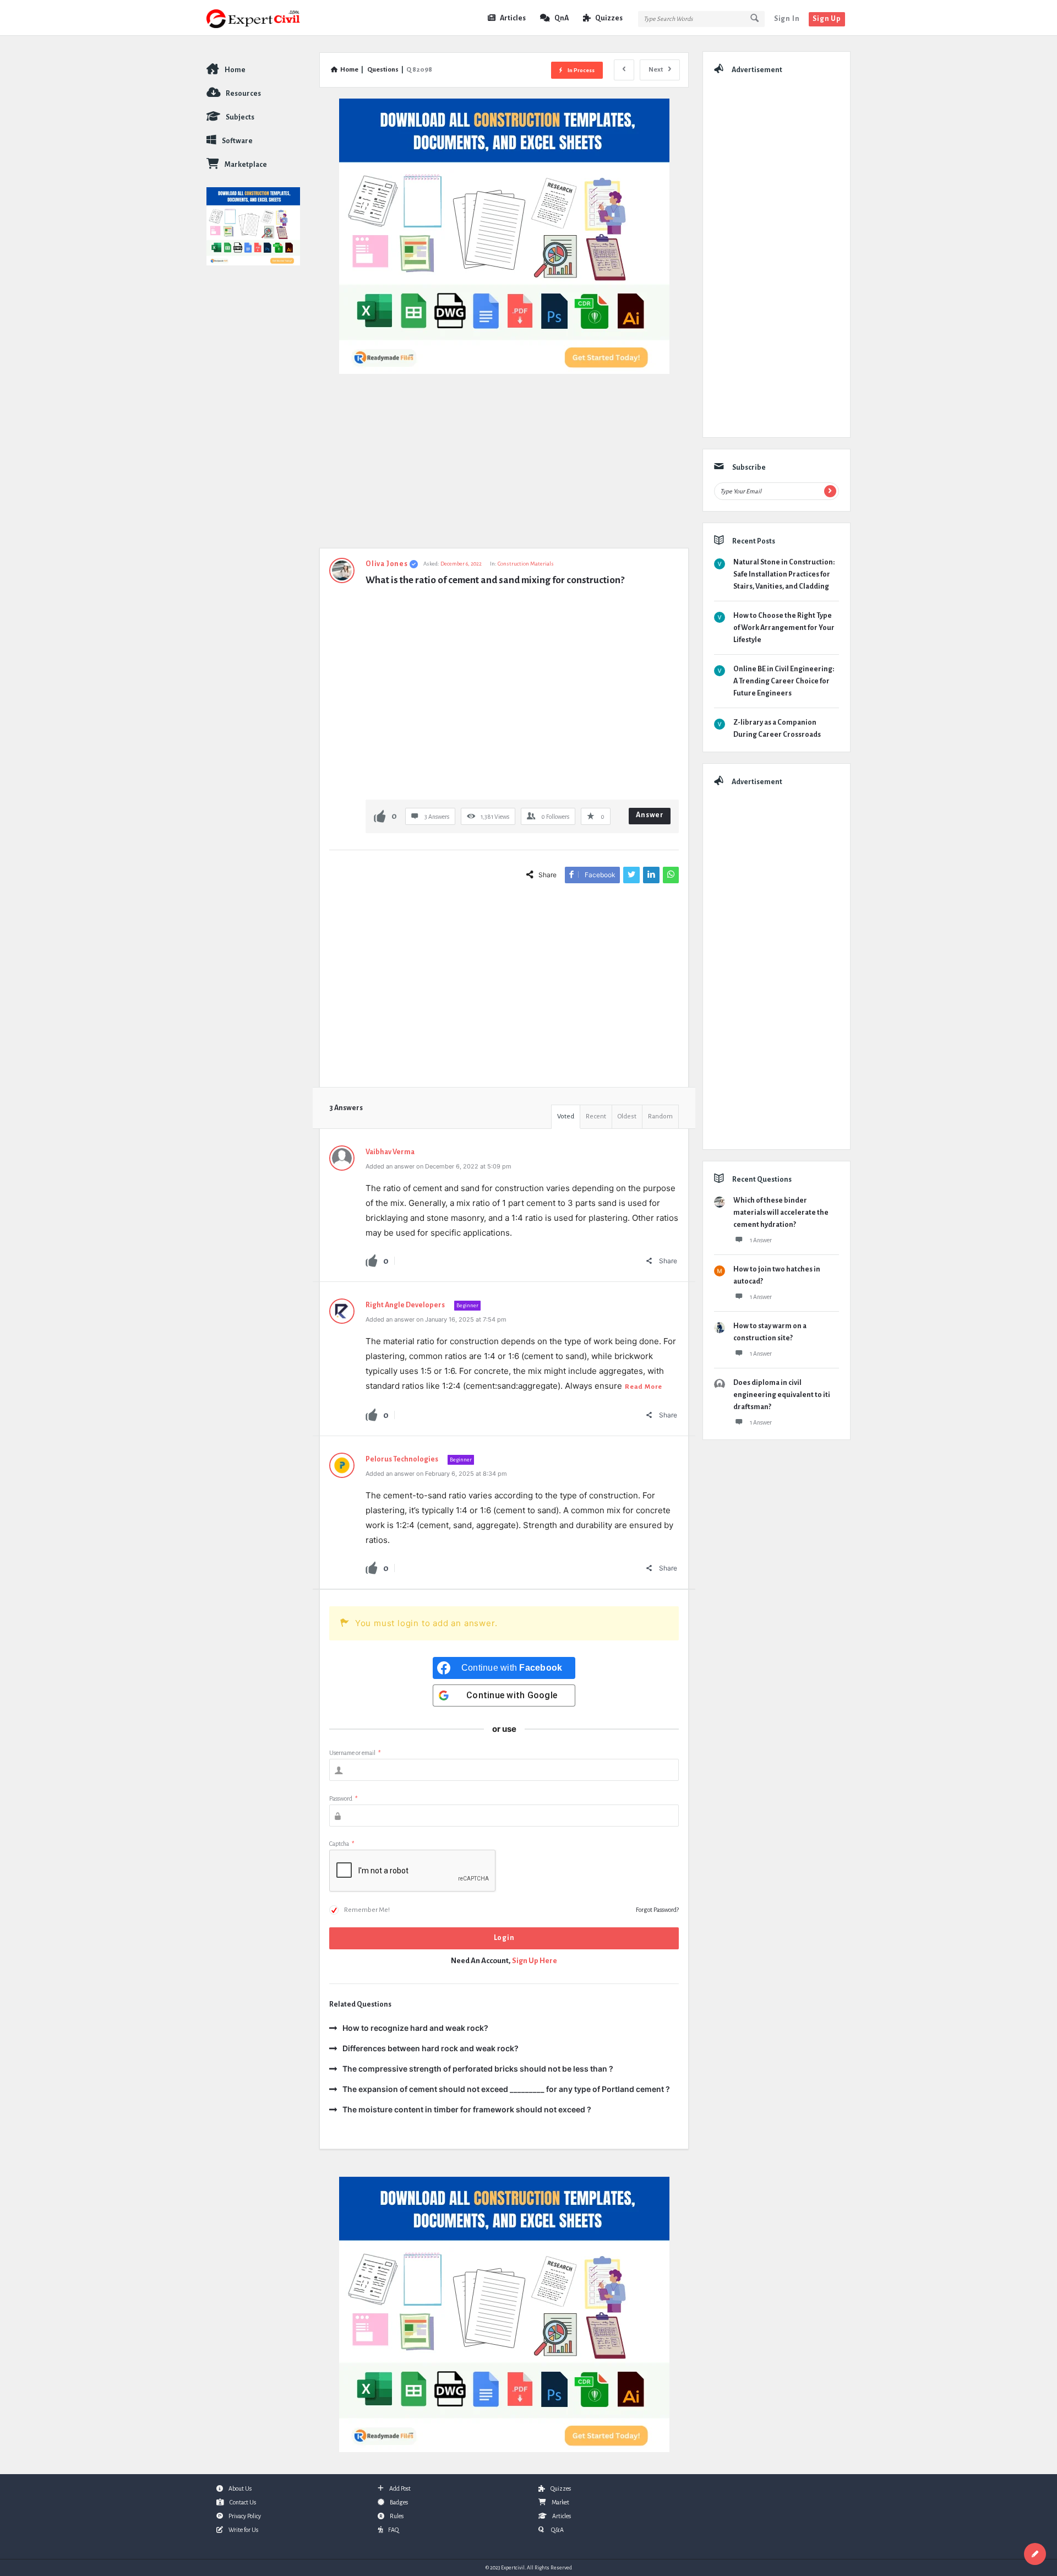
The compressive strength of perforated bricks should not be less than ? (478, 2069)
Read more (644, 1387)
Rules (397, 2516)
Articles (513, 18)
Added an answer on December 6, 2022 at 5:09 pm (438, 1166)
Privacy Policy (245, 2516)
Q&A (557, 2530)
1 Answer (761, 1240)
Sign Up (827, 19)
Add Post (400, 2488)
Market (560, 2502)
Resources (243, 94)
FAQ (393, 2530)
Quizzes (609, 18)
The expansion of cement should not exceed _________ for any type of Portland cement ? (506, 2089)
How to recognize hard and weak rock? (415, 2028)
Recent (596, 1116)
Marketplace (246, 165)
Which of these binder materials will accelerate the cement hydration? (781, 1213)
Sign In (787, 19)
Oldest (627, 1116)
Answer (650, 815)
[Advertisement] (504, 466)
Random (660, 1116)
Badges (399, 2502)
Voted (566, 1116)
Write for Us (243, 2530)
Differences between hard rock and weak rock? (431, 2048)
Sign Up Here (535, 1961)
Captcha (342, 1844)
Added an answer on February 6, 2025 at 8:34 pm (436, 1474)
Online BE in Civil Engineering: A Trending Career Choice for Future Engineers (784, 681)
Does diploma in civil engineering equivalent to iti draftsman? (782, 1395)
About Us (240, 2488)
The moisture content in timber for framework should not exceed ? (467, 2109)
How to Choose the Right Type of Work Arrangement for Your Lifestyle (784, 628)
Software (237, 141)
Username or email (355, 1753)
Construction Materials (526, 564)
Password (343, 1798)
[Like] (380, 816)
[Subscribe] (830, 491)
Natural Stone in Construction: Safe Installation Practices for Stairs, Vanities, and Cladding (784, 574)
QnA (562, 18)
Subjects (240, 117)
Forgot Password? (657, 1910)
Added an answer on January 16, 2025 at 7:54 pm (436, 1319)
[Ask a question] (1035, 2554)
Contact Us (243, 2502)
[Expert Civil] (262, 18)
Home (235, 70)
